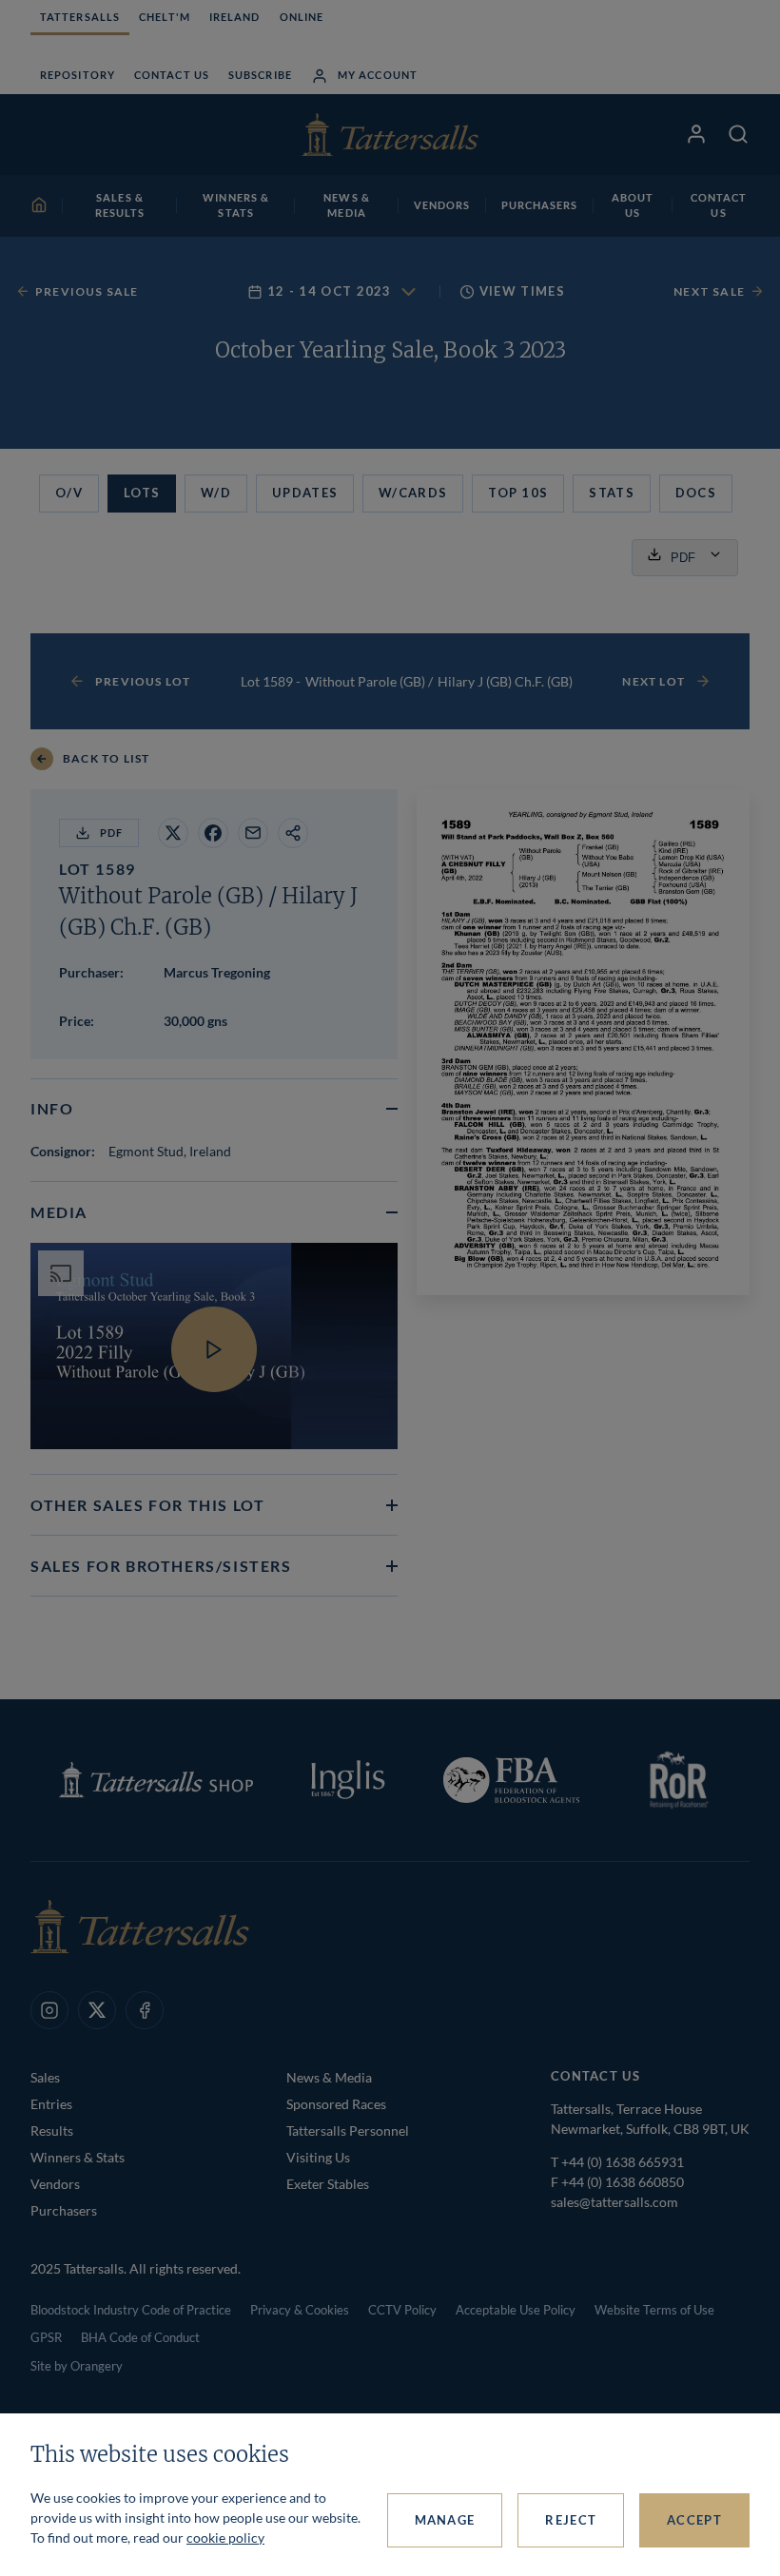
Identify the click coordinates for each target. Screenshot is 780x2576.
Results (52, 2131)
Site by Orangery (77, 2366)
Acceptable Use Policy (516, 2310)
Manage (445, 2520)
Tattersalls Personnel (348, 2131)
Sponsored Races (336, 2104)
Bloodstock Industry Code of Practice (131, 2310)
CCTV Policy (402, 2310)
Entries (51, 2104)
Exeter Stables (328, 2184)
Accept (694, 2520)
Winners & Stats (78, 2157)
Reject (571, 2520)
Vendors (55, 2184)
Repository (78, 75)
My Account (378, 75)
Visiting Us (318, 2157)
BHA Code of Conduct (140, 2337)
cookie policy (225, 2537)
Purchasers (64, 2210)
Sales (45, 2077)
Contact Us (172, 75)
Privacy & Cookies (300, 2310)
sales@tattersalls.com (614, 2202)
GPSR (46, 2337)
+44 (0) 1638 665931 (623, 2162)
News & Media (329, 2077)
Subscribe (260, 75)
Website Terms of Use (654, 2310)
